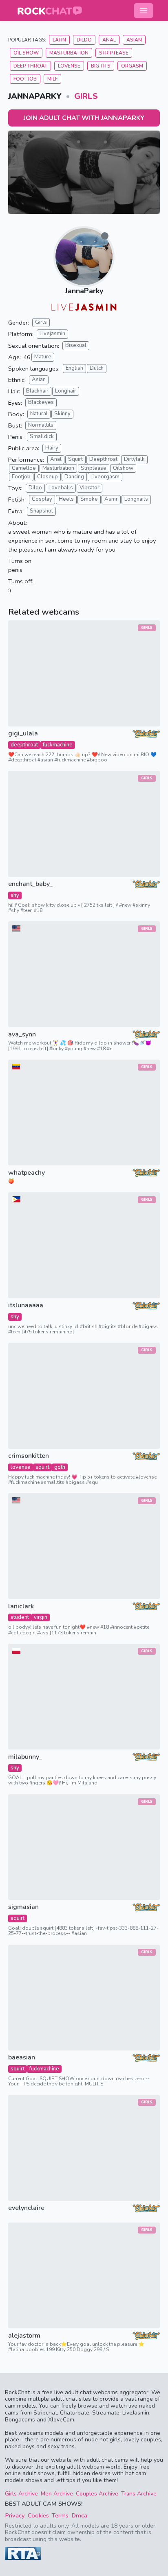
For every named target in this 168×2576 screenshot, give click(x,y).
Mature (43, 357)
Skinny (62, 414)
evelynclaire (26, 2208)
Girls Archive (21, 2494)
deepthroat (24, 745)
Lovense (69, 66)
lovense (21, 1467)
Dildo (84, 40)
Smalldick (42, 436)
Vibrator (90, 488)
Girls (86, 96)
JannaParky (84, 291)
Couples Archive (97, 2494)
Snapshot (41, 511)
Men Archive (57, 2494)
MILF (52, 79)
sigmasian (23, 1907)
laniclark (21, 1606)
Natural (39, 414)
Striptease (114, 53)
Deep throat (30, 66)
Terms (60, 2515)
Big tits (101, 66)
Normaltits (41, 425)
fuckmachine (58, 745)
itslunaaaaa (26, 1305)
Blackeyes (41, 402)
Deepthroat (103, 459)
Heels (66, 499)
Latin (59, 40)
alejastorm (24, 2336)
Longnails (136, 499)
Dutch (97, 368)
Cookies (38, 2515)
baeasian (22, 2058)
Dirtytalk (134, 459)
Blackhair (37, 391)
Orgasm (132, 66)
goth (60, 1467)
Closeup (48, 477)
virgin (41, 1617)
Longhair (66, 391)
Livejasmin (52, 334)
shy (15, 895)
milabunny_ (25, 1757)
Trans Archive (139, 2494)
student (20, 1617)
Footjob (21, 477)
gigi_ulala (23, 734)
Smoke (89, 499)
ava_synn (22, 1035)
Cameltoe (24, 468)
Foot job (25, 79)
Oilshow (123, 468)
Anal (109, 40)
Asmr (111, 499)
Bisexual (76, 345)
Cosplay (42, 499)
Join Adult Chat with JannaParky (84, 118)
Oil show (26, 53)
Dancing (74, 477)
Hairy (52, 448)
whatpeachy (27, 1173)
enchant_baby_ (30, 884)
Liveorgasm (105, 477)
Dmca (79, 2515)
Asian (134, 40)
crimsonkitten (29, 1456)
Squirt (75, 459)
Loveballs (61, 488)
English (74, 368)
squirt (42, 1467)
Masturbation (69, 53)
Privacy (15, 2515)
